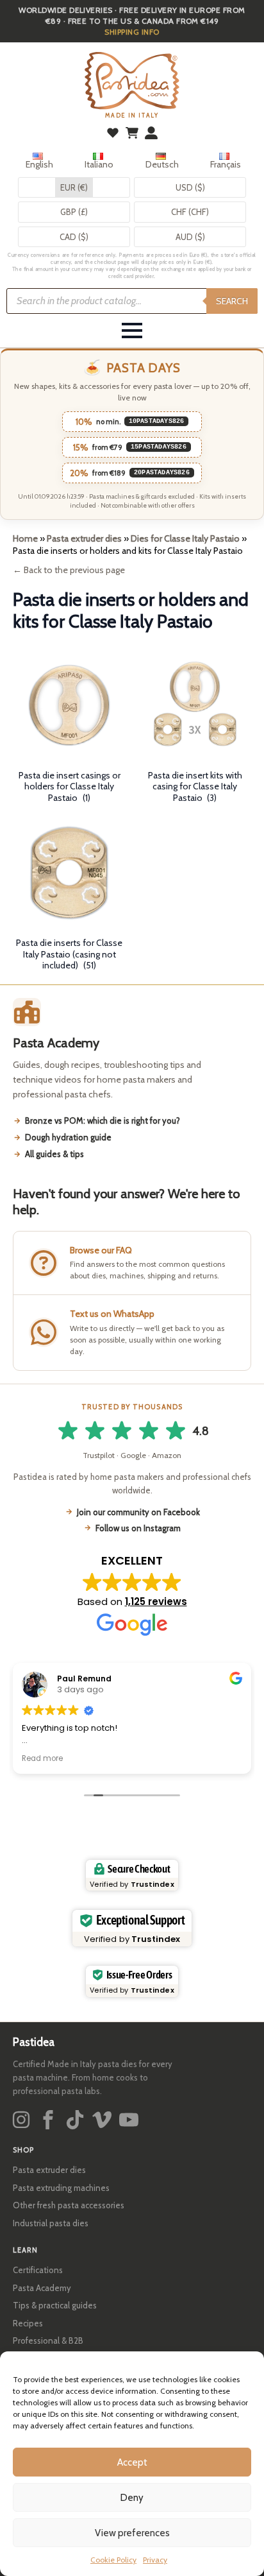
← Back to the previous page (69, 570)
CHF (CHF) (190, 212)
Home (25, 538)
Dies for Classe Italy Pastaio (185, 538)
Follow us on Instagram (138, 1528)
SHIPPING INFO (132, 32)
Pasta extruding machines (61, 2188)
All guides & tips (54, 1154)
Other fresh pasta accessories (69, 2205)
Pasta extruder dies (84, 538)
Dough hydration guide (68, 1137)
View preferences (132, 2533)
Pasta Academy (42, 2288)
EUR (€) (74, 187)
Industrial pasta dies (51, 2223)
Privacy (155, 2560)
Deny (132, 2498)
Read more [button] (42, 1758)
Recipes (28, 2323)
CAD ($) (74, 237)
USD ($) (190, 187)
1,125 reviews (156, 1601)
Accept (132, 2462)
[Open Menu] (132, 331)
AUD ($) (190, 237)
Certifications (38, 2270)
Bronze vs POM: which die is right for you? (103, 1121)
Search (232, 301)
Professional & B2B (48, 2340)
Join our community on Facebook (138, 1512)
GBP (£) (74, 212)
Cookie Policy (113, 2560)
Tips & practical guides (55, 2305)
